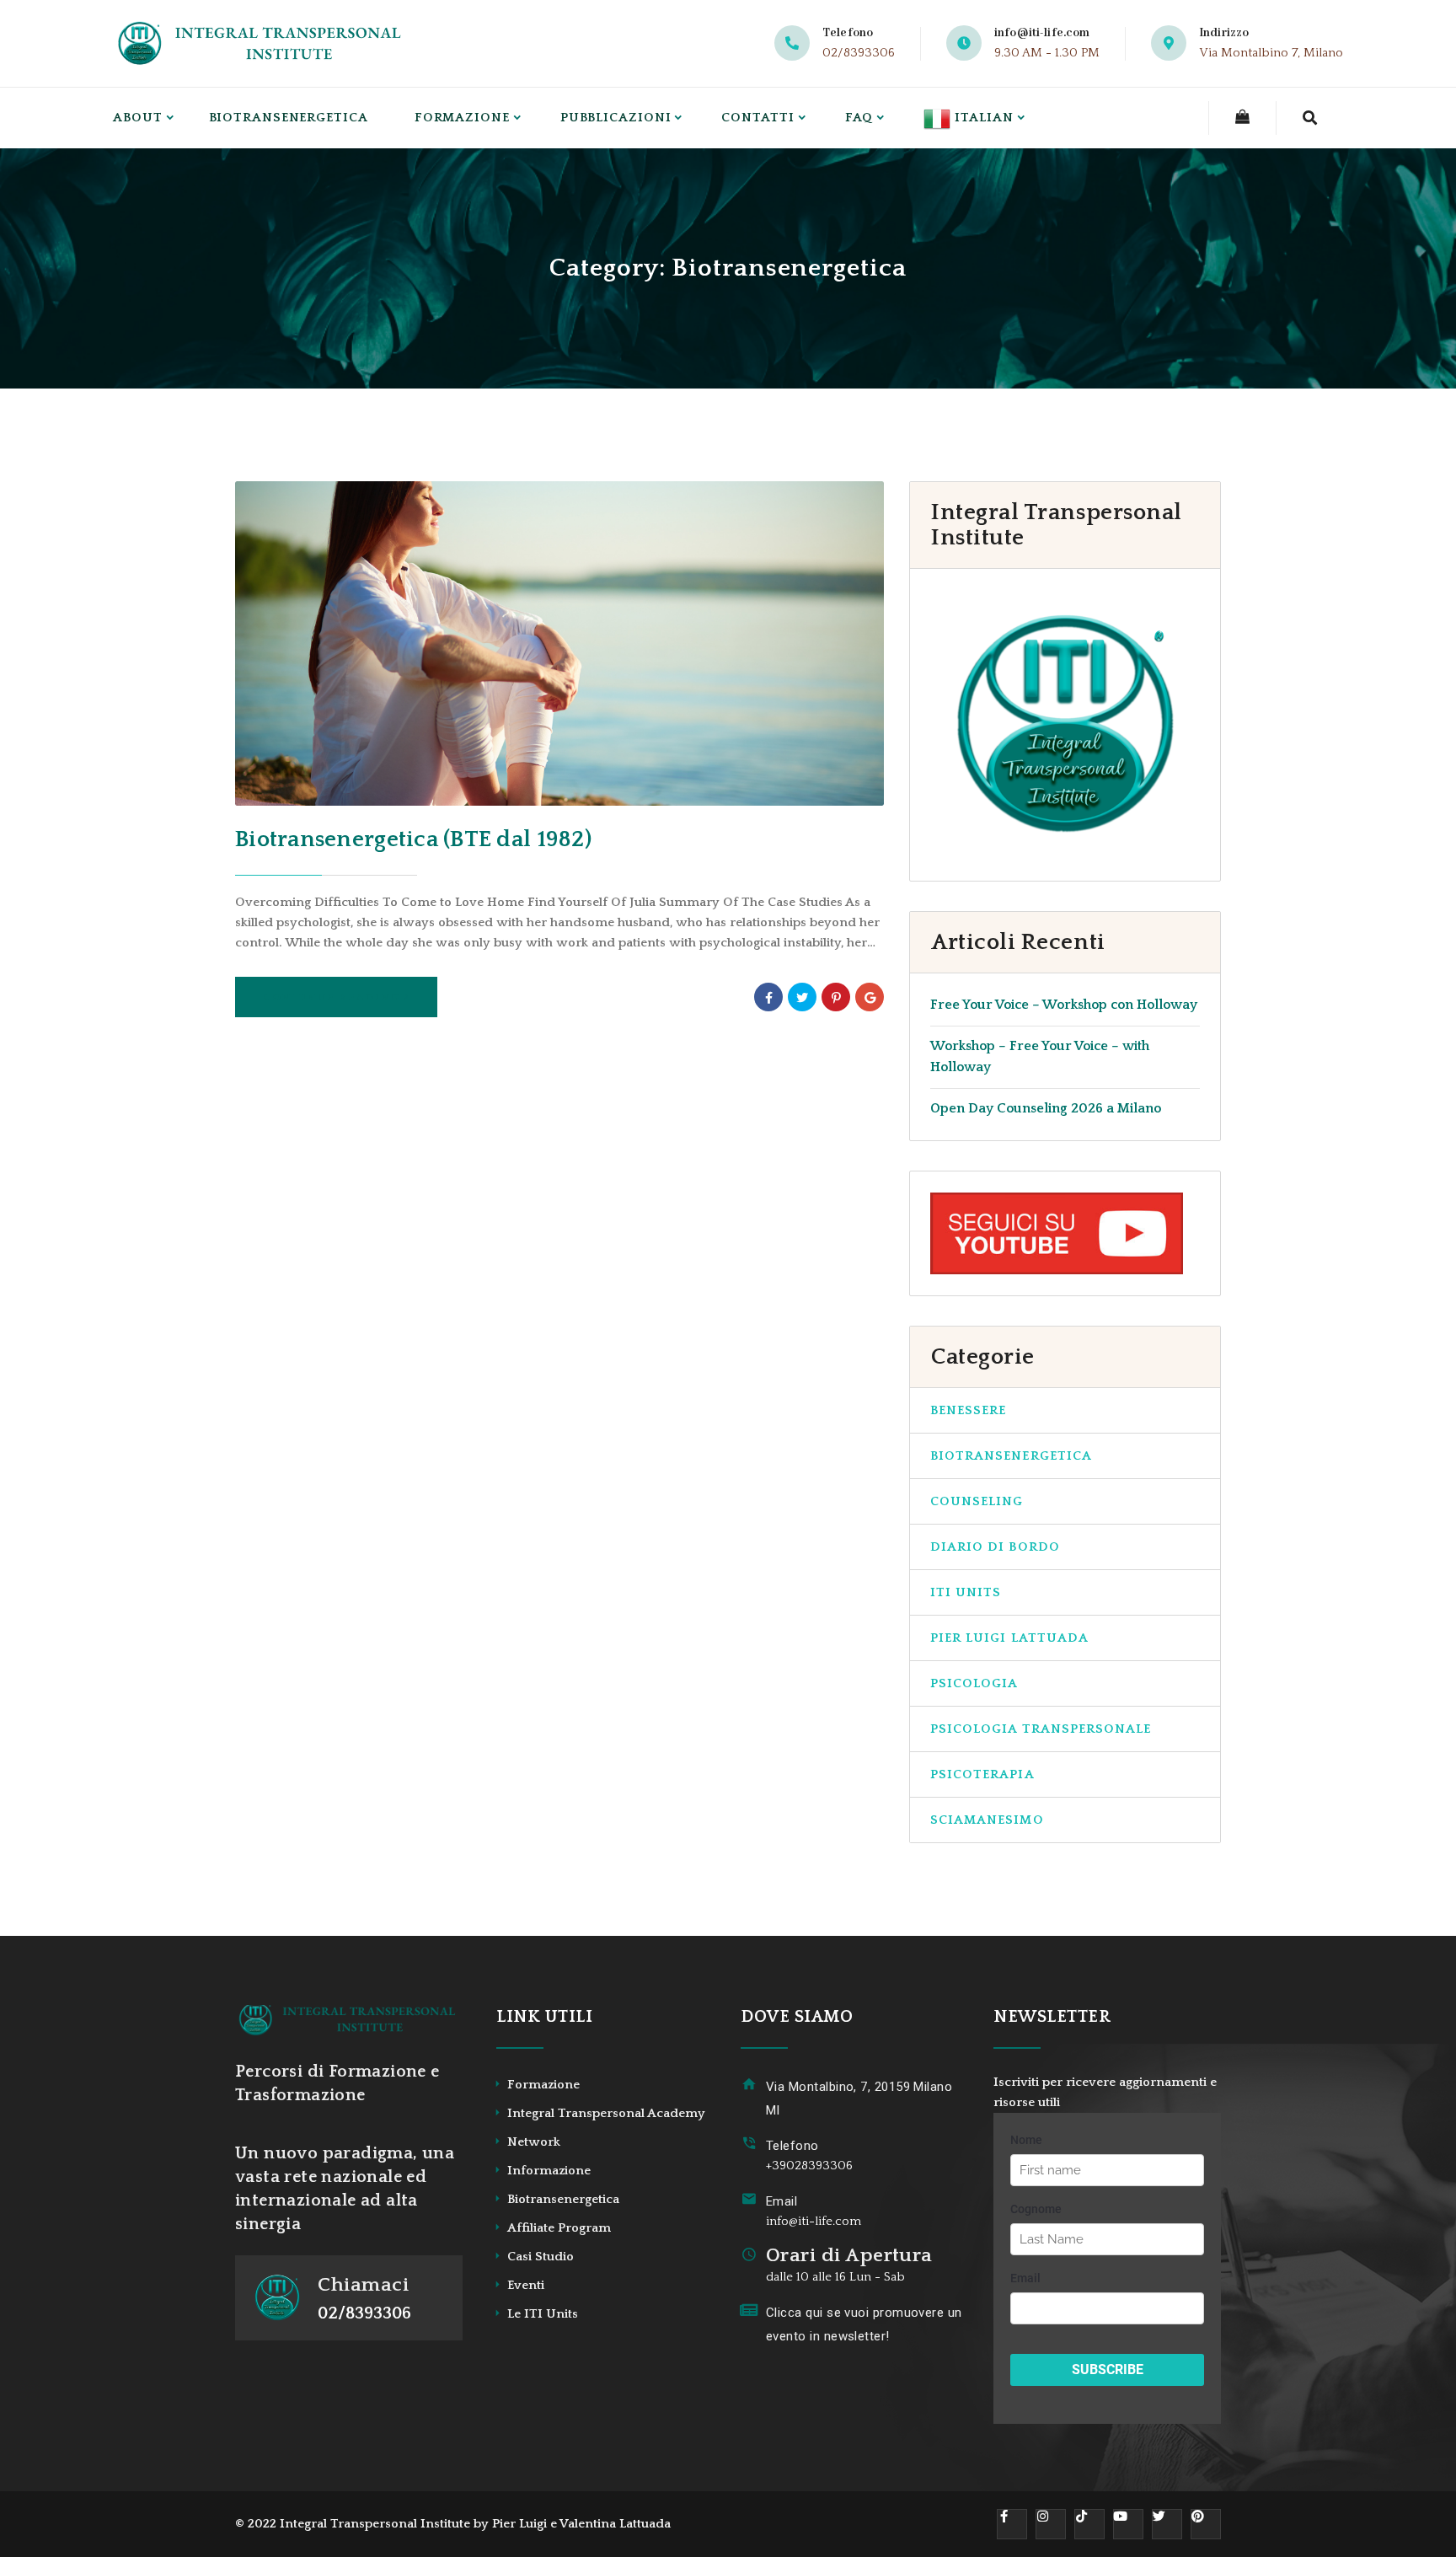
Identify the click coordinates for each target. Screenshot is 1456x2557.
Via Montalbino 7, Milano (1271, 53)
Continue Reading (332, 997)
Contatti (757, 118)
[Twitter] (802, 997)
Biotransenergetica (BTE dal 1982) (413, 839)
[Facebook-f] (1012, 2524)
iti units (966, 1592)
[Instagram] (1051, 2524)
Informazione (549, 2171)
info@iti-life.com (1042, 33)
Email (782, 2201)
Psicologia (974, 1683)
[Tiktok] (1089, 2524)
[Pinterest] (836, 997)
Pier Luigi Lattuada (1009, 1638)
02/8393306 (859, 53)
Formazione (462, 118)
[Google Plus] (870, 997)
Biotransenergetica (289, 118)
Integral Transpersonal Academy (606, 2113)
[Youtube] (1128, 2524)
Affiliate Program (559, 2228)
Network (534, 2142)
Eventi (526, 2285)
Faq (859, 118)
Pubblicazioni (616, 118)
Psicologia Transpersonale (1041, 1729)
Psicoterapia (982, 1774)
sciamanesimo (987, 1820)
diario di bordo (995, 1547)
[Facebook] (768, 997)
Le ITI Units (543, 2314)
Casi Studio (541, 2257)
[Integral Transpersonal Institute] (262, 43)
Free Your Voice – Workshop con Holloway (1064, 1005)
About (138, 118)
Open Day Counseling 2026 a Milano (1046, 1108)
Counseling (977, 1501)
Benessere (968, 1410)
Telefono (792, 2146)
